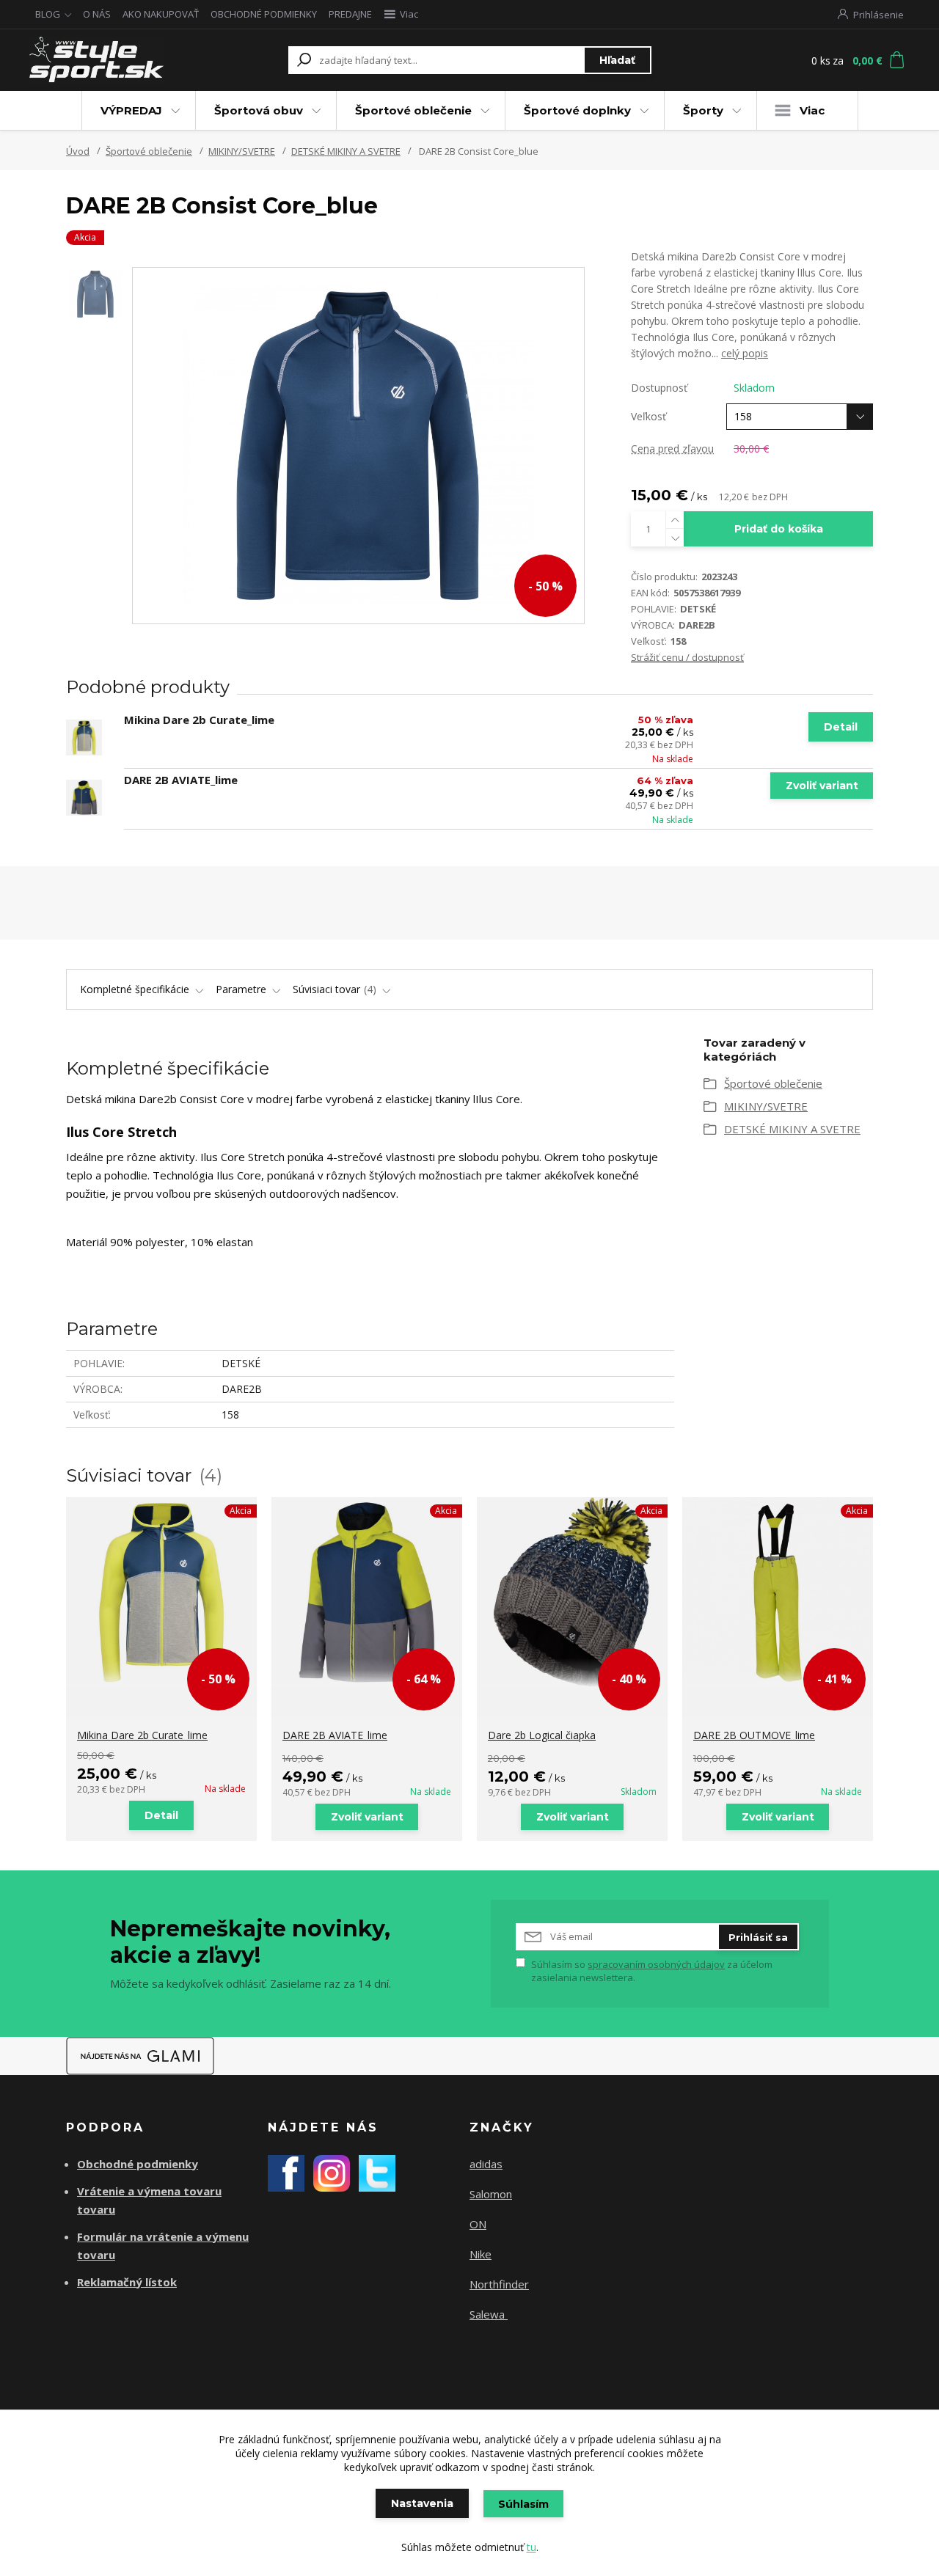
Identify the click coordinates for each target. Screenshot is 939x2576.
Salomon (491, 2194)
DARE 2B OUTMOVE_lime (754, 1735)
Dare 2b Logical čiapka (542, 1735)
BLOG (48, 14)
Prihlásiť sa (758, 1937)
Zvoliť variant (822, 786)
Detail (841, 727)
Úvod (78, 151)
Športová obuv (259, 110)
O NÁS (97, 14)
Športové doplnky (577, 110)
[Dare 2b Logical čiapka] (572, 1592)
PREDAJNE (350, 14)
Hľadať (617, 60)
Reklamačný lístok (127, 2282)
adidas (486, 2164)
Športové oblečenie (413, 110)
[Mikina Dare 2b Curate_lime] (84, 738)
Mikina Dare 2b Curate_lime (199, 720)
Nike (481, 2254)
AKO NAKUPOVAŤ (161, 14)
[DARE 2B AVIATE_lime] (84, 798)
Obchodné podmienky (138, 2164)
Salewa (489, 2314)
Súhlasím (523, 2504)
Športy (703, 110)
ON (478, 2224)
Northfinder (499, 2284)
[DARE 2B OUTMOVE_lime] (778, 1592)
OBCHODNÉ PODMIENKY (264, 14)
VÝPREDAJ (131, 110)
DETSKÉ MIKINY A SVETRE (346, 151)
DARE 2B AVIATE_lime (181, 780)
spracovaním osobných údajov (656, 1964)
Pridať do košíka (779, 529)
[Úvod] (112, 60)
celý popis (745, 353)
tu (531, 2547)
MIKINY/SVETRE (242, 151)
